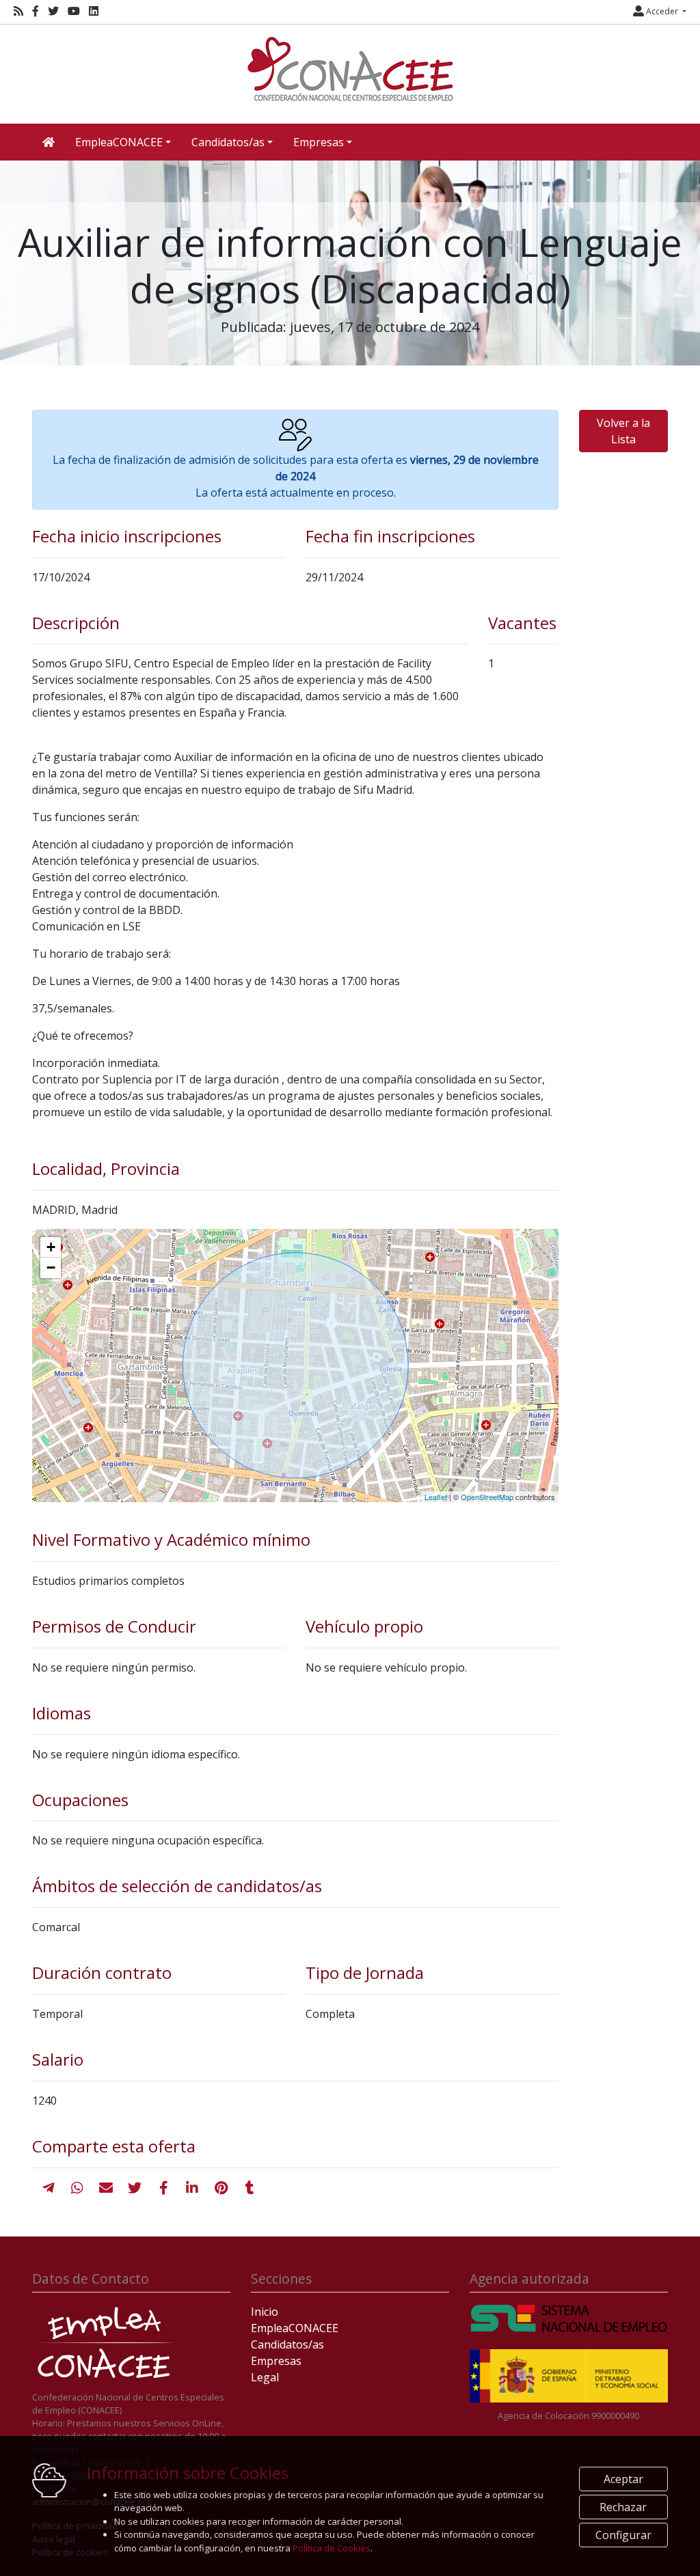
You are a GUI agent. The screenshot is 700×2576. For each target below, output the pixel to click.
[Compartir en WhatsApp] (77, 2188)
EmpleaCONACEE (295, 2328)
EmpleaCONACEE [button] (119, 142)
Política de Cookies (332, 2548)
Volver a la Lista (623, 431)
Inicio (265, 2312)
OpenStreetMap (487, 1497)
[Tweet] (135, 2188)
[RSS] (18, 11)
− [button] (51, 1268)
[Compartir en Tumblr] (250, 2188)
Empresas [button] (319, 142)
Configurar (623, 2535)
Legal (265, 2377)
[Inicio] (350, 69)
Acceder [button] (662, 11)
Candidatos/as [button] (228, 142)
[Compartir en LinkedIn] (192, 2188)
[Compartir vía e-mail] (106, 2188)
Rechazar (623, 2507)
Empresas (276, 2361)
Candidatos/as (287, 2344)
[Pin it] (221, 2188)
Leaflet (436, 1497)
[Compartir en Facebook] (164, 2188)
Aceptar (623, 2479)
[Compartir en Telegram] (49, 2188)
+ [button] (51, 1247)
